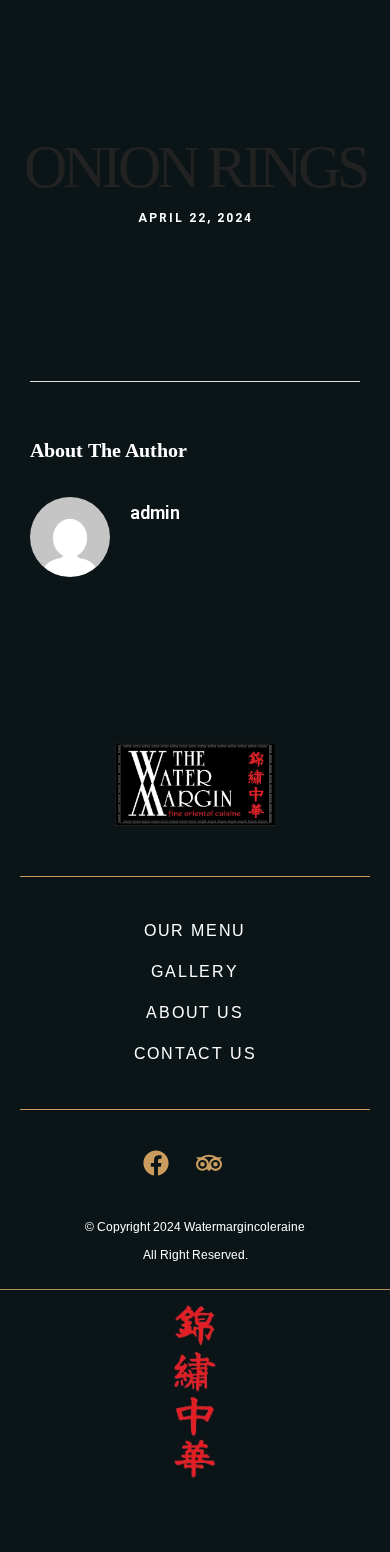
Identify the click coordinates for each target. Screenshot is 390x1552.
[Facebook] (223, 61)
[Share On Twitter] (87, 1466)
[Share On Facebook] (58, 1466)
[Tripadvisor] (260, 61)
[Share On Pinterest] (116, 1466)
